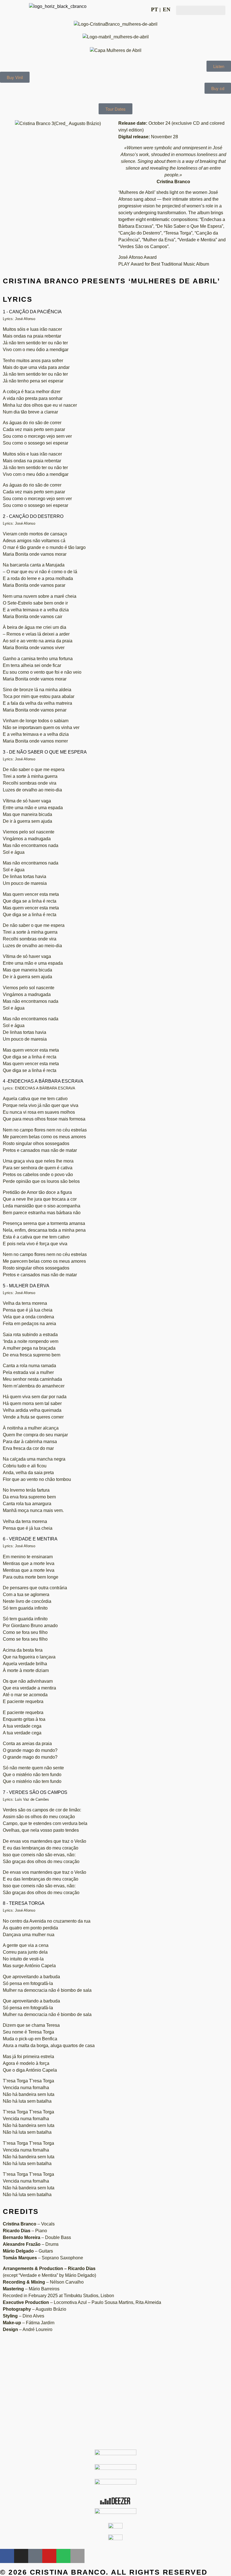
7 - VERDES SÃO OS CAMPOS (35, 1792)
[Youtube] (49, 2556)
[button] (201, 10)
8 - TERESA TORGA (24, 1903)
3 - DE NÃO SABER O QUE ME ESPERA (45, 752)
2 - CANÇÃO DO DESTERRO (33, 516)
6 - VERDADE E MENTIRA (30, 1539)
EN (167, 9)
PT (155, 9)
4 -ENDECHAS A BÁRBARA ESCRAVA (43, 1081)
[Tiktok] (35, 2556)
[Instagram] (21, 2556)
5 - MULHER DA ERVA (26, 1286)
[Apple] (77, 2556)
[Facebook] (7, 2556)
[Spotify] (63, 2556)
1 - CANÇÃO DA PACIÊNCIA (32, 312)
